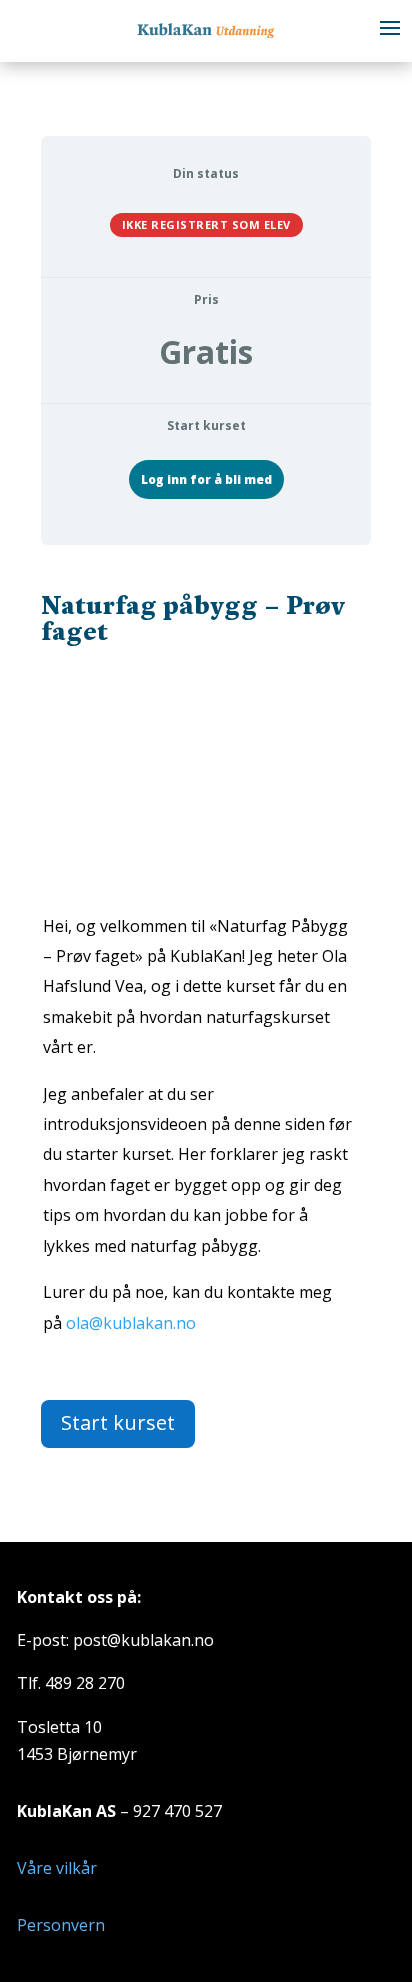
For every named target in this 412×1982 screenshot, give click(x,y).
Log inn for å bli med (206, 479)
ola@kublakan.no (131, 1323)
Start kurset (118, 1422)
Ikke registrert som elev (206, 224)
